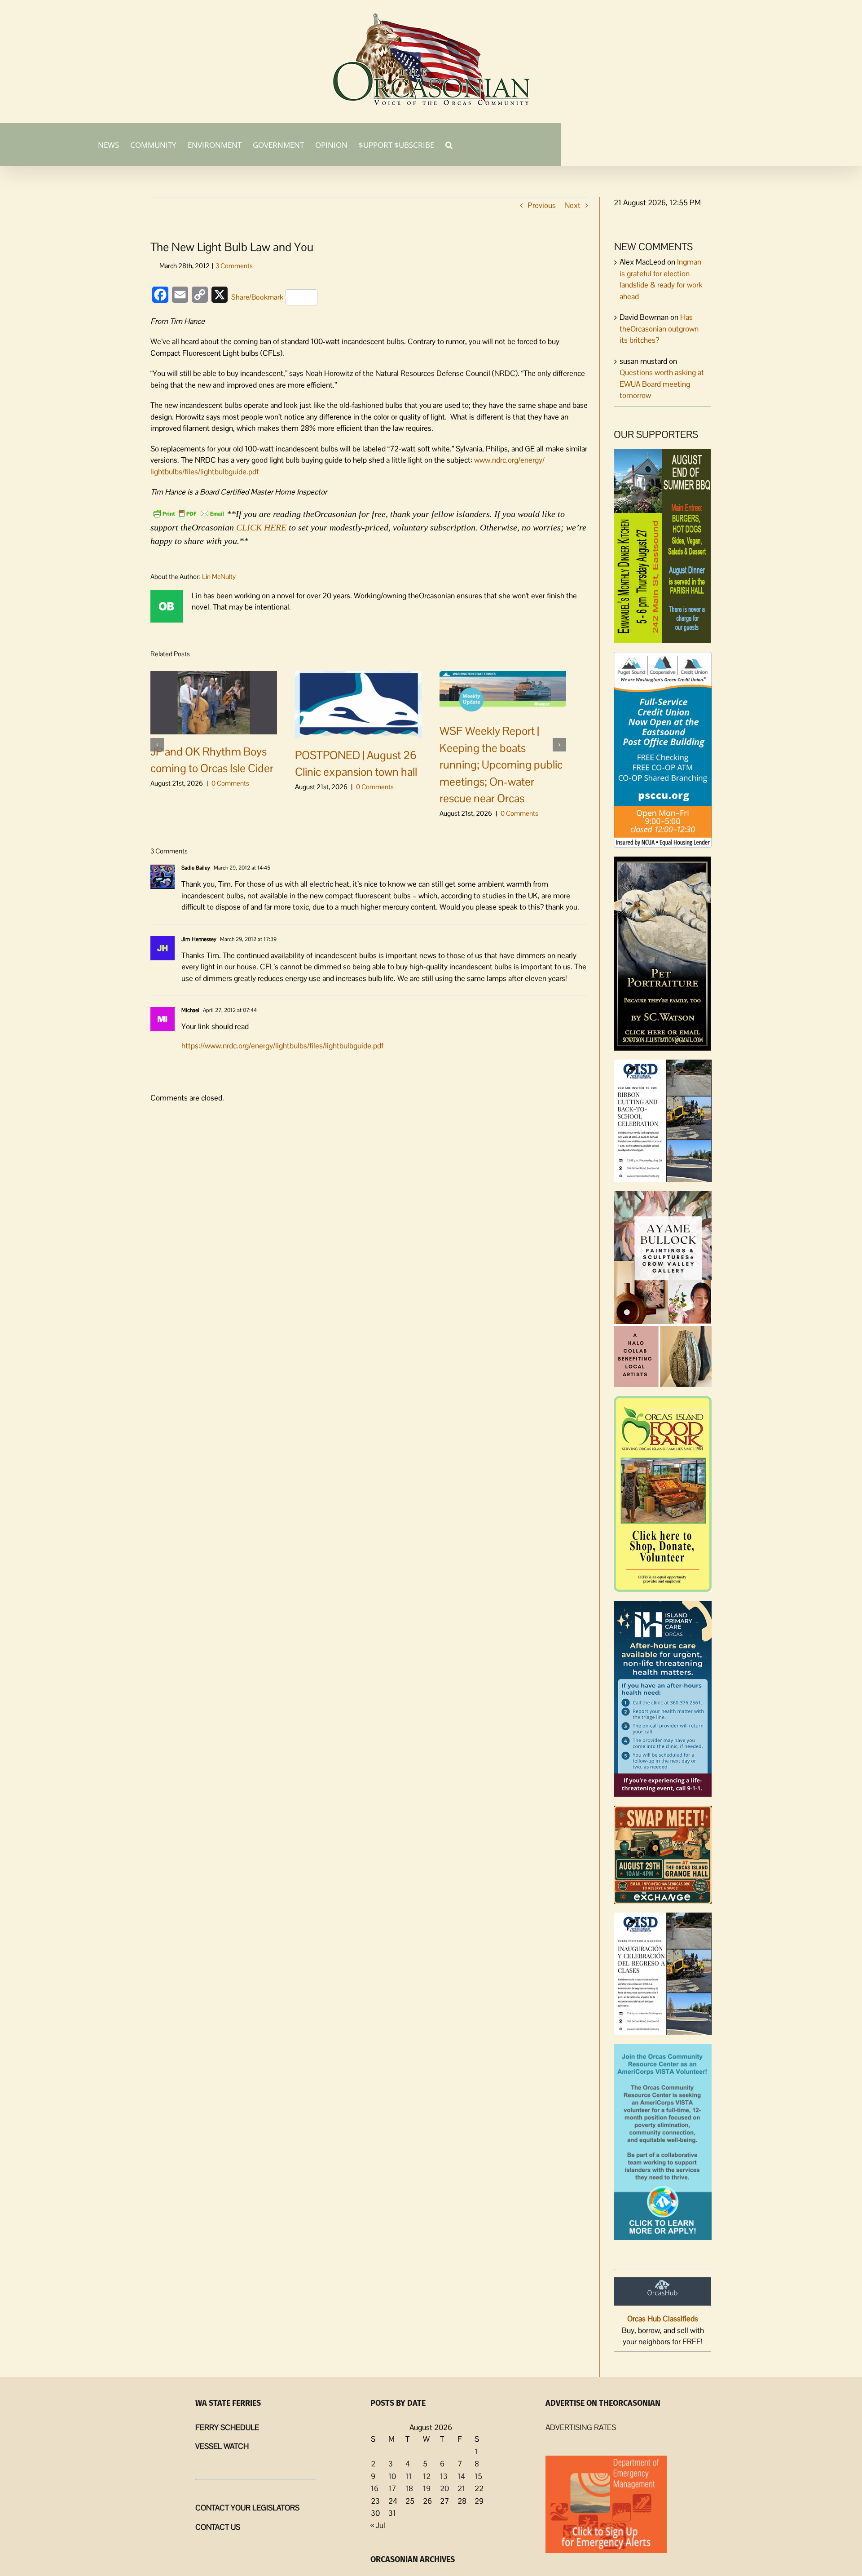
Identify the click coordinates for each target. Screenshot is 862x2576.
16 (375, 2488)
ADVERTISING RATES (581, 2427)
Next (572, 205)
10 (392, 2476)
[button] (449, 144)
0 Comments (230, 783)
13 (444, 2476)
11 (409, 2476)
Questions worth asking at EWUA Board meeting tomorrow (662, 384)
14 (461, 2476)
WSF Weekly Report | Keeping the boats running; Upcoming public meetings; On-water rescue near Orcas (501, 764)
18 (409, 2488)
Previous (542, 205)
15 (478, 2476)
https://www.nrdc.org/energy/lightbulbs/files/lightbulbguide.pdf (282, 1046)
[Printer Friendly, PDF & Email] (189, 513)
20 (444, 2488)
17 (392, 2488)
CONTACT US (218, 2527)
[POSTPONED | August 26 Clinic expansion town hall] (358, 703)
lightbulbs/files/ (175, 472)
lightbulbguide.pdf (229, 472)
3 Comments (234, 266)
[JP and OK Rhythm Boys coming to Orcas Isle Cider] (214, 702)
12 (427, 2476)
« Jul (378, 2525)
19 (427, 2488)
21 (461, 2488)
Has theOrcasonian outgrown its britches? (659, 329)
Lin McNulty (219, 577)
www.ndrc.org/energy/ (508, 460)
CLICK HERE (261, 527)
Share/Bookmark (257, 297)
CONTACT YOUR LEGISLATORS (247, 2508)
